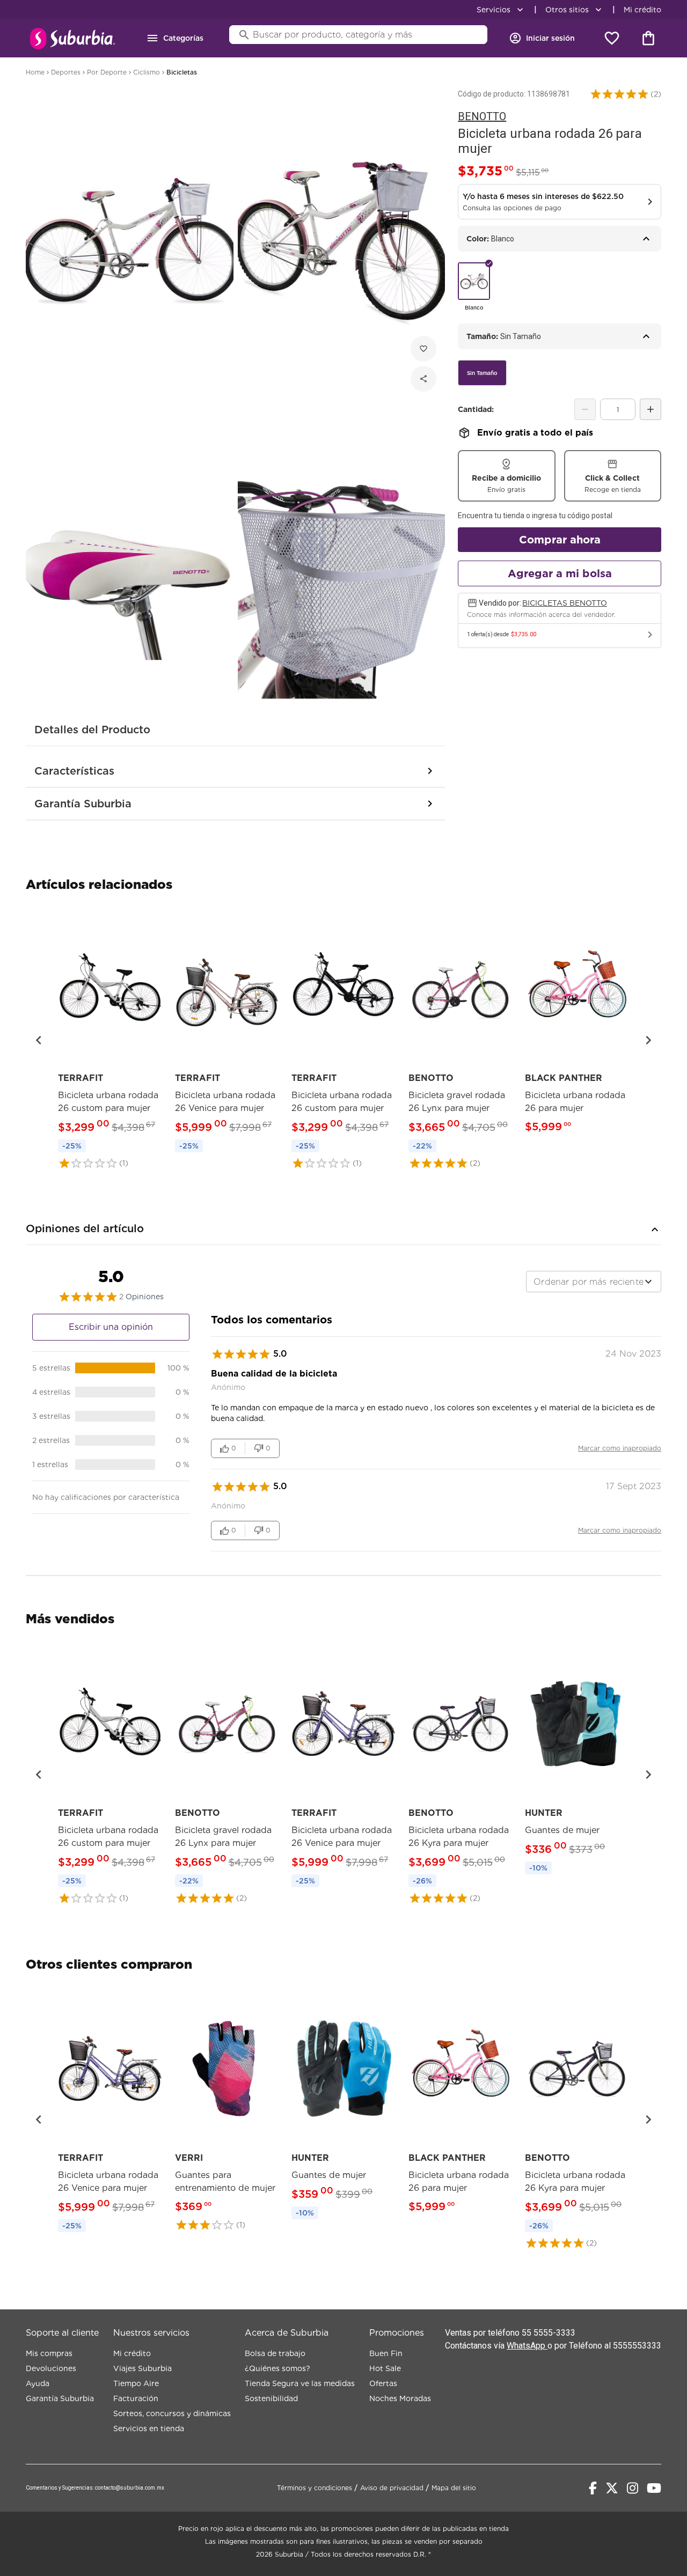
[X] (612, 2488)
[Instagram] (633, 2488)
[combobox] (594, 1282)
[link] (110, 1040)
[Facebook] (593, 2488)
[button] (619, 94)
